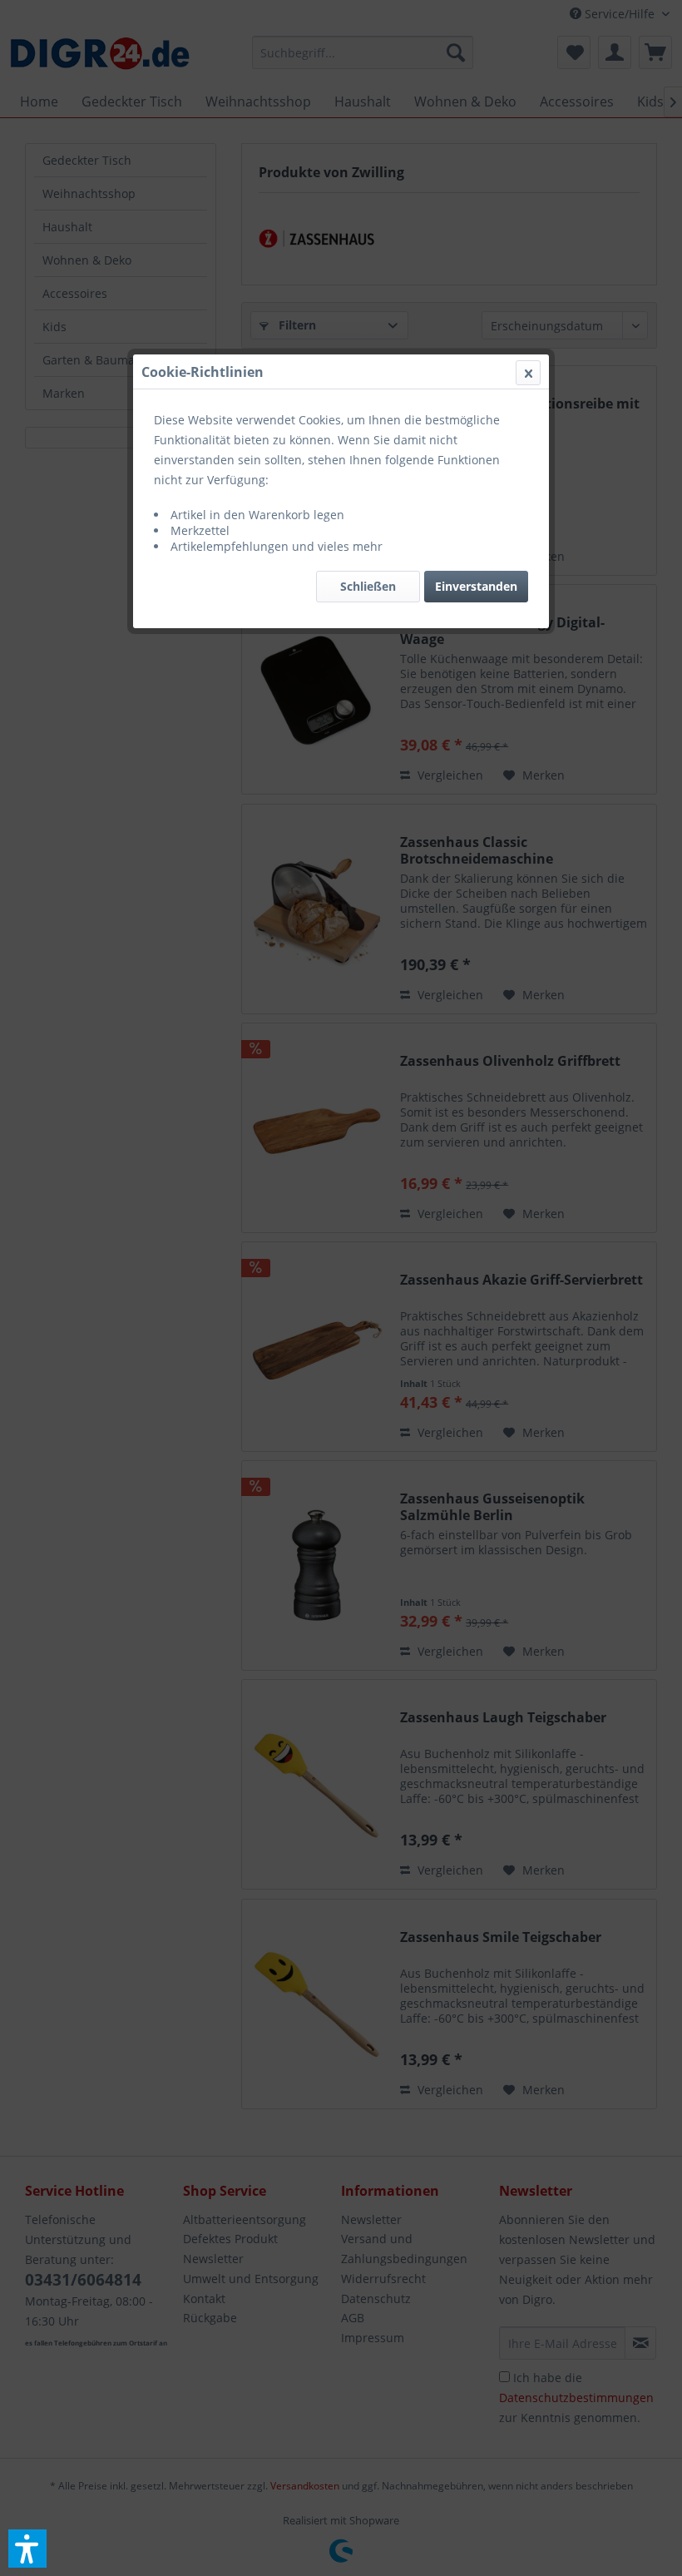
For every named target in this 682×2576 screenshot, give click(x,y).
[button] (27, 2549)
